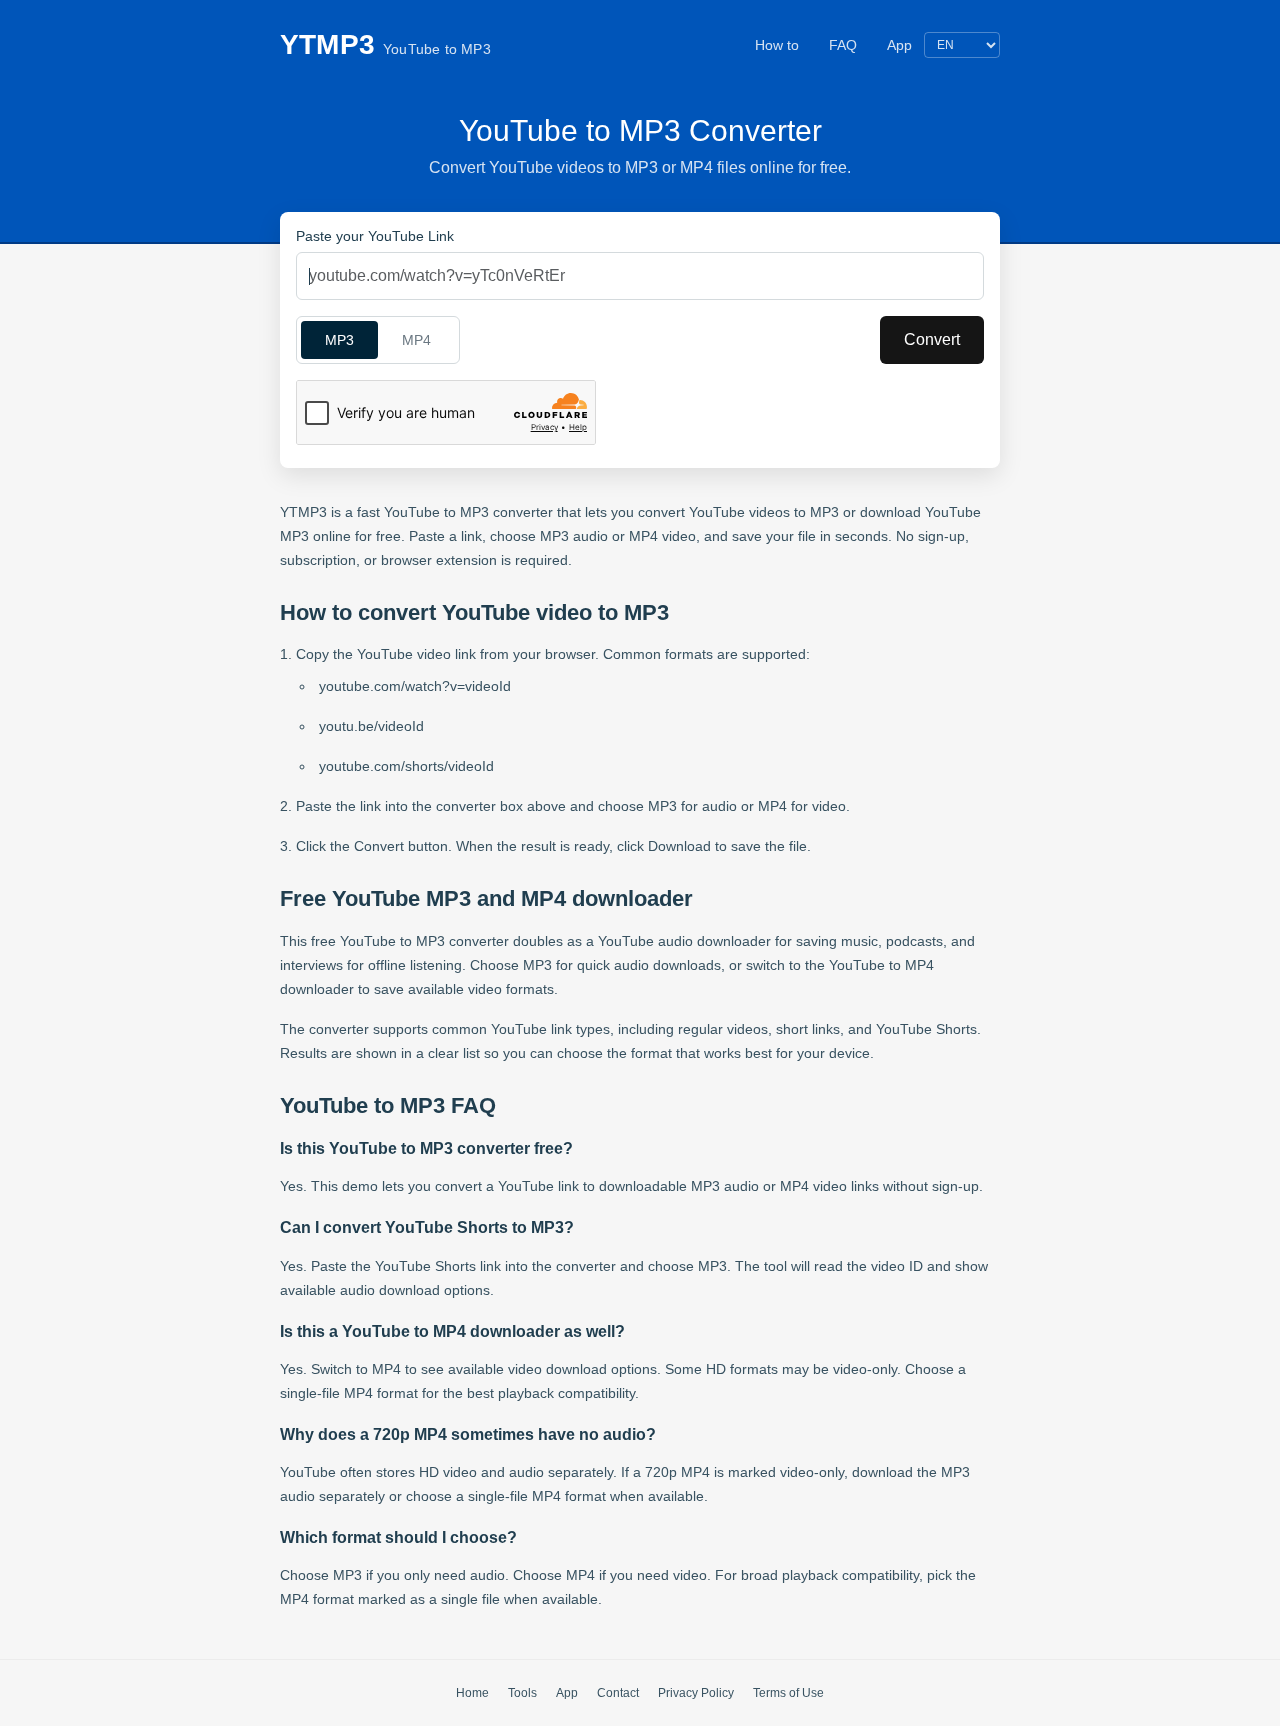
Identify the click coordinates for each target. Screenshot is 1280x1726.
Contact (618, 1693)
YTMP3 (385, 44)
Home (472, 1693)
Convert (932, 339)
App (899, 45)
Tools (522, 1693)
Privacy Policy (696, 1693)
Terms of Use (788, 1693)
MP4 (416, 340)
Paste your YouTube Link (375, 236)
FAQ (843, 45)
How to (777, 45)
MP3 (339, 340)
